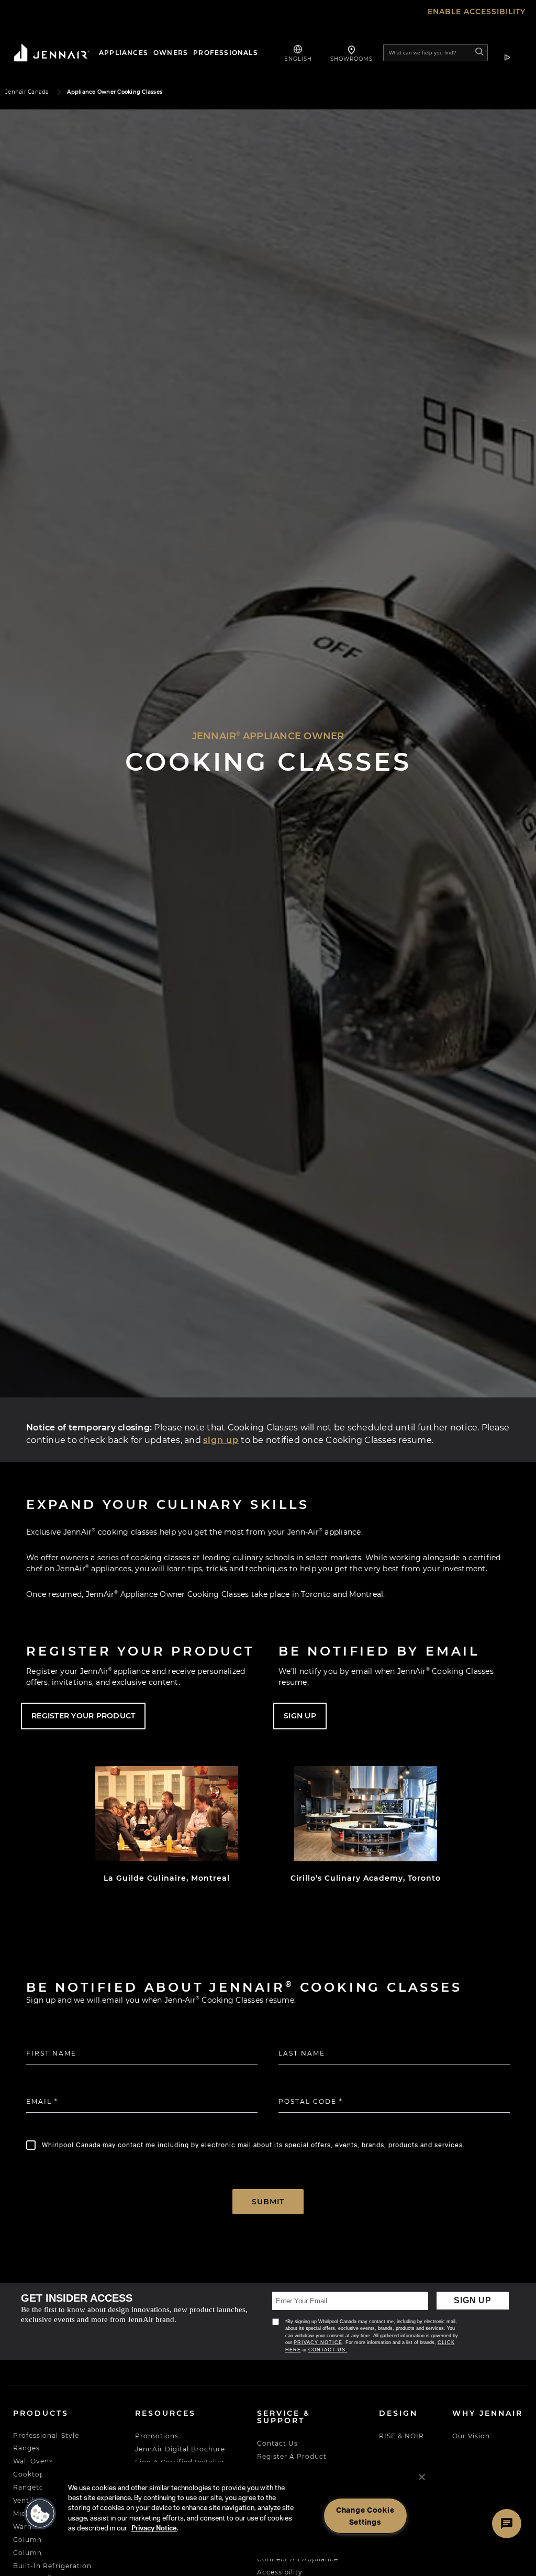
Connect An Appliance (298, 2559)
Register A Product (292, 2456)
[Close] (422, 2477)
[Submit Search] (480, 53)
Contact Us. (327, 2350)
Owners (171, 53)
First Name (51, 2053)
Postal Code (311, 2101)
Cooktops (31, 2474)
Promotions (157, 2436)
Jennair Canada (27, 92)
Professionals (226, 53)
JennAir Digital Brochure (180, 2449)
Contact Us (277, 2443)
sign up (221, 1440)
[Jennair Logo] (49, 53)
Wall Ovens (33, 2461)
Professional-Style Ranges (46, 2442)
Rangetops (33, 2487)
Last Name (302, 2053)
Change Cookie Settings (365, 2516)
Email (42, 2101)
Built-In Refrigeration (52, 2566)
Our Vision (471, 2436)
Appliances (124, 53)
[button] (40, 2514)
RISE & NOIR (401, 2436)
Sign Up (473, 2300)
